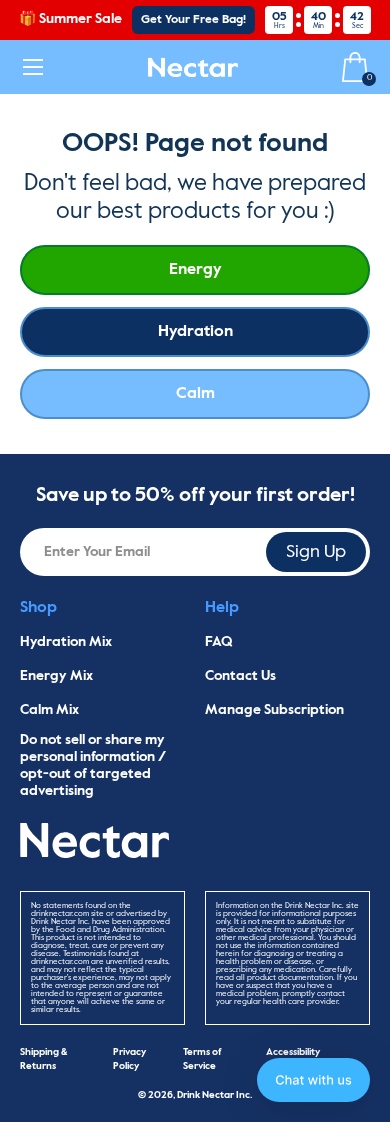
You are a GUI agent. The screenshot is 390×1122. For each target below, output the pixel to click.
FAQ (219, 642)
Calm (195, 394)
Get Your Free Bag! (193, 20)
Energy (195, 270)
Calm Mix (49, 710)
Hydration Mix (66, 642)
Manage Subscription (274, 710)
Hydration (195, 332)
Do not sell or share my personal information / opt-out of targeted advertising (93, 765)
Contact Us (240, 676)
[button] (313, 1080)
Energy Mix (56, 676)
